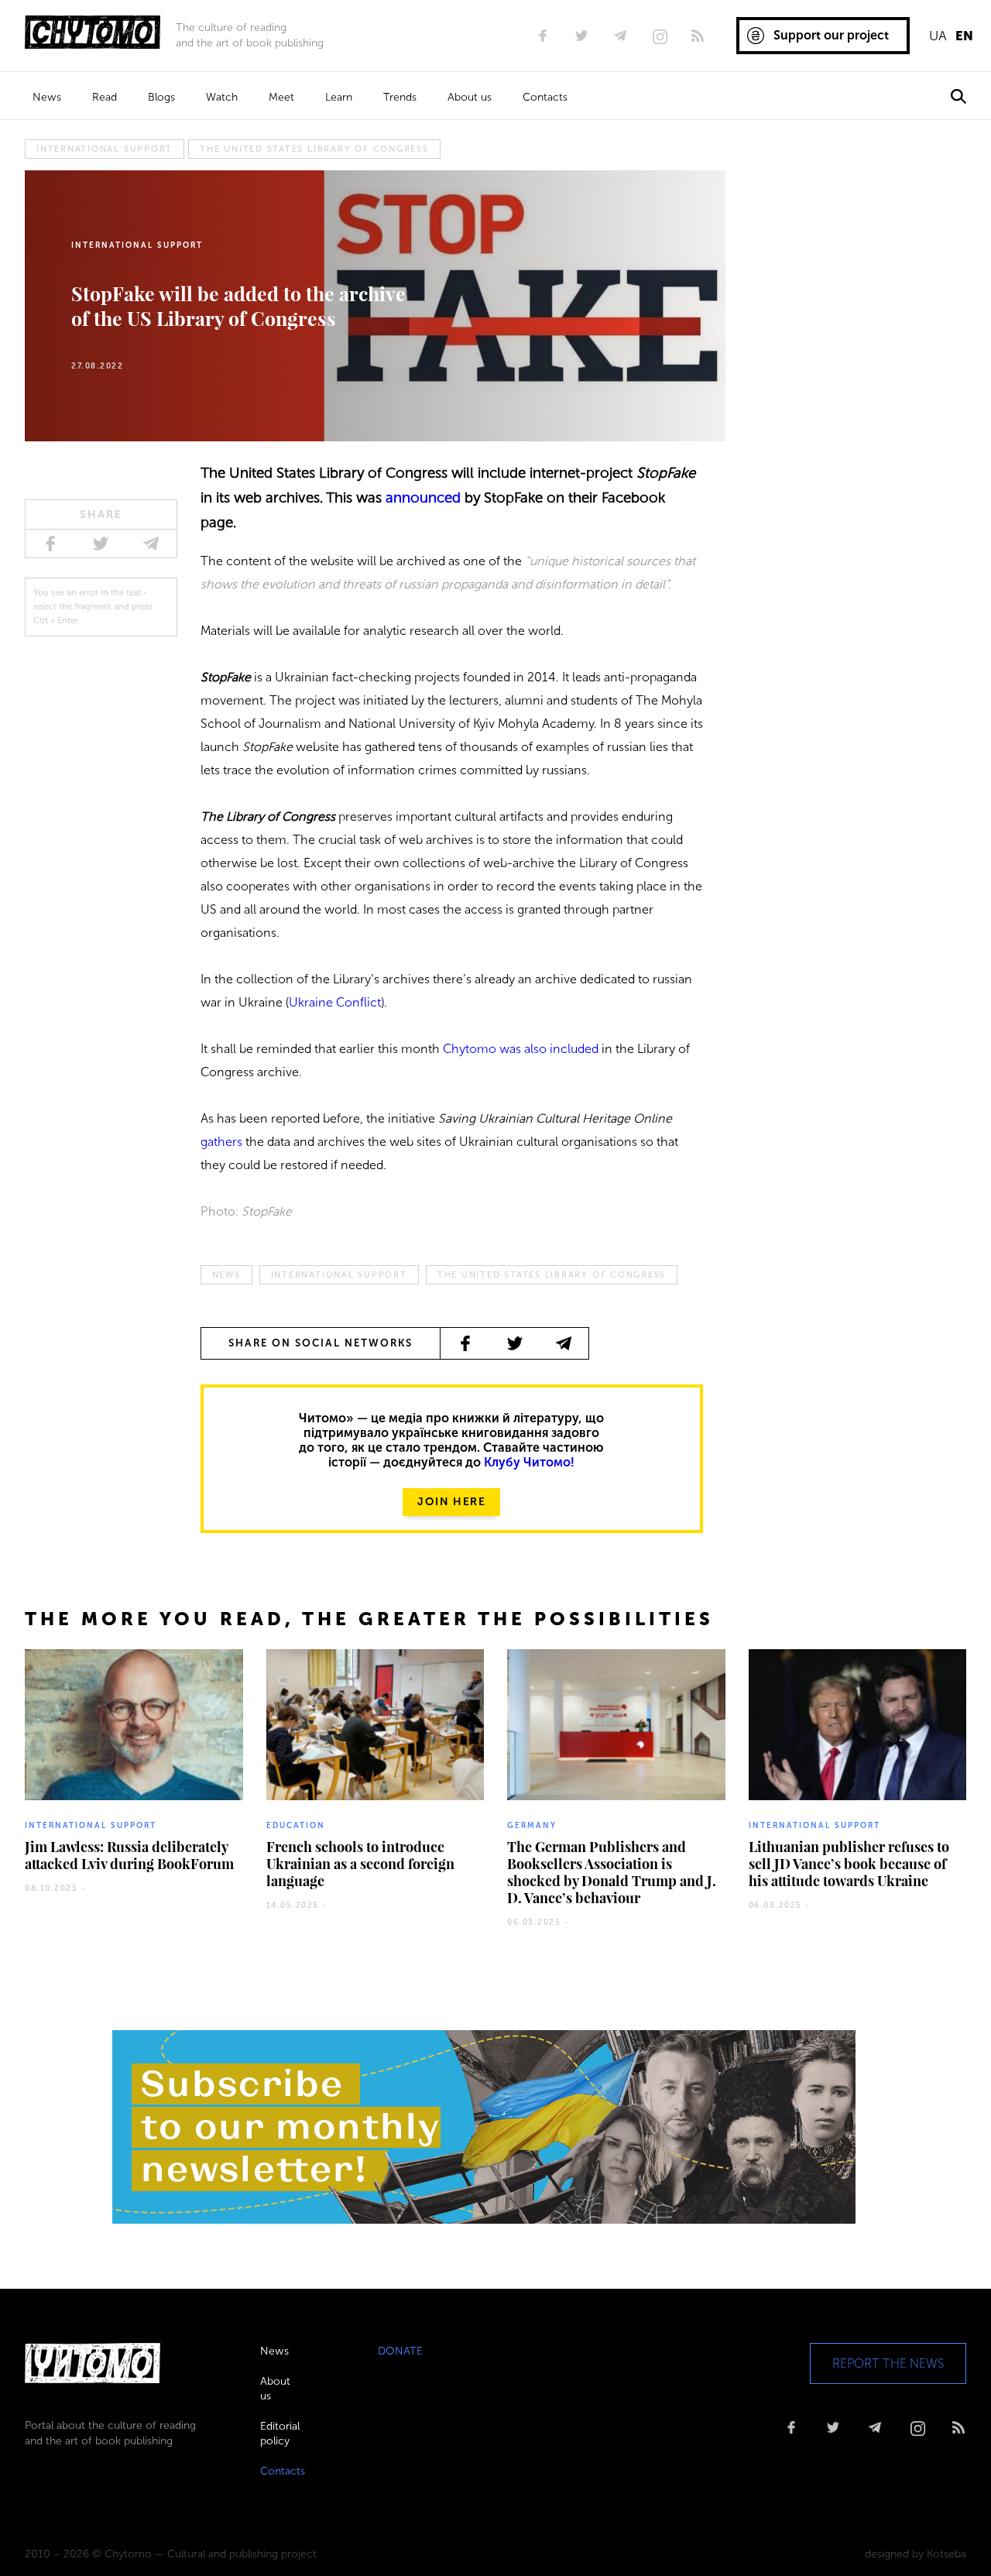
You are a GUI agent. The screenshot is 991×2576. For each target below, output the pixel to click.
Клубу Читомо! (529, 1462)
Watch (222, 97)
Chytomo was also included (521, 1049)
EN (964, 36)
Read (105, 97)
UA (938, 36)
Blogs (161, 97)
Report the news (888, 2363)
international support (105, 149)
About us (470, 97)
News (47, 97)
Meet (281, 97)
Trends (400, 97)
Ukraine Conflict (335, 1002)
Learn (339, 97)
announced (423, 497)
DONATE (400, 2351)
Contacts (545, 97)
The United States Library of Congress (314, 149)
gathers (221, 1142)
